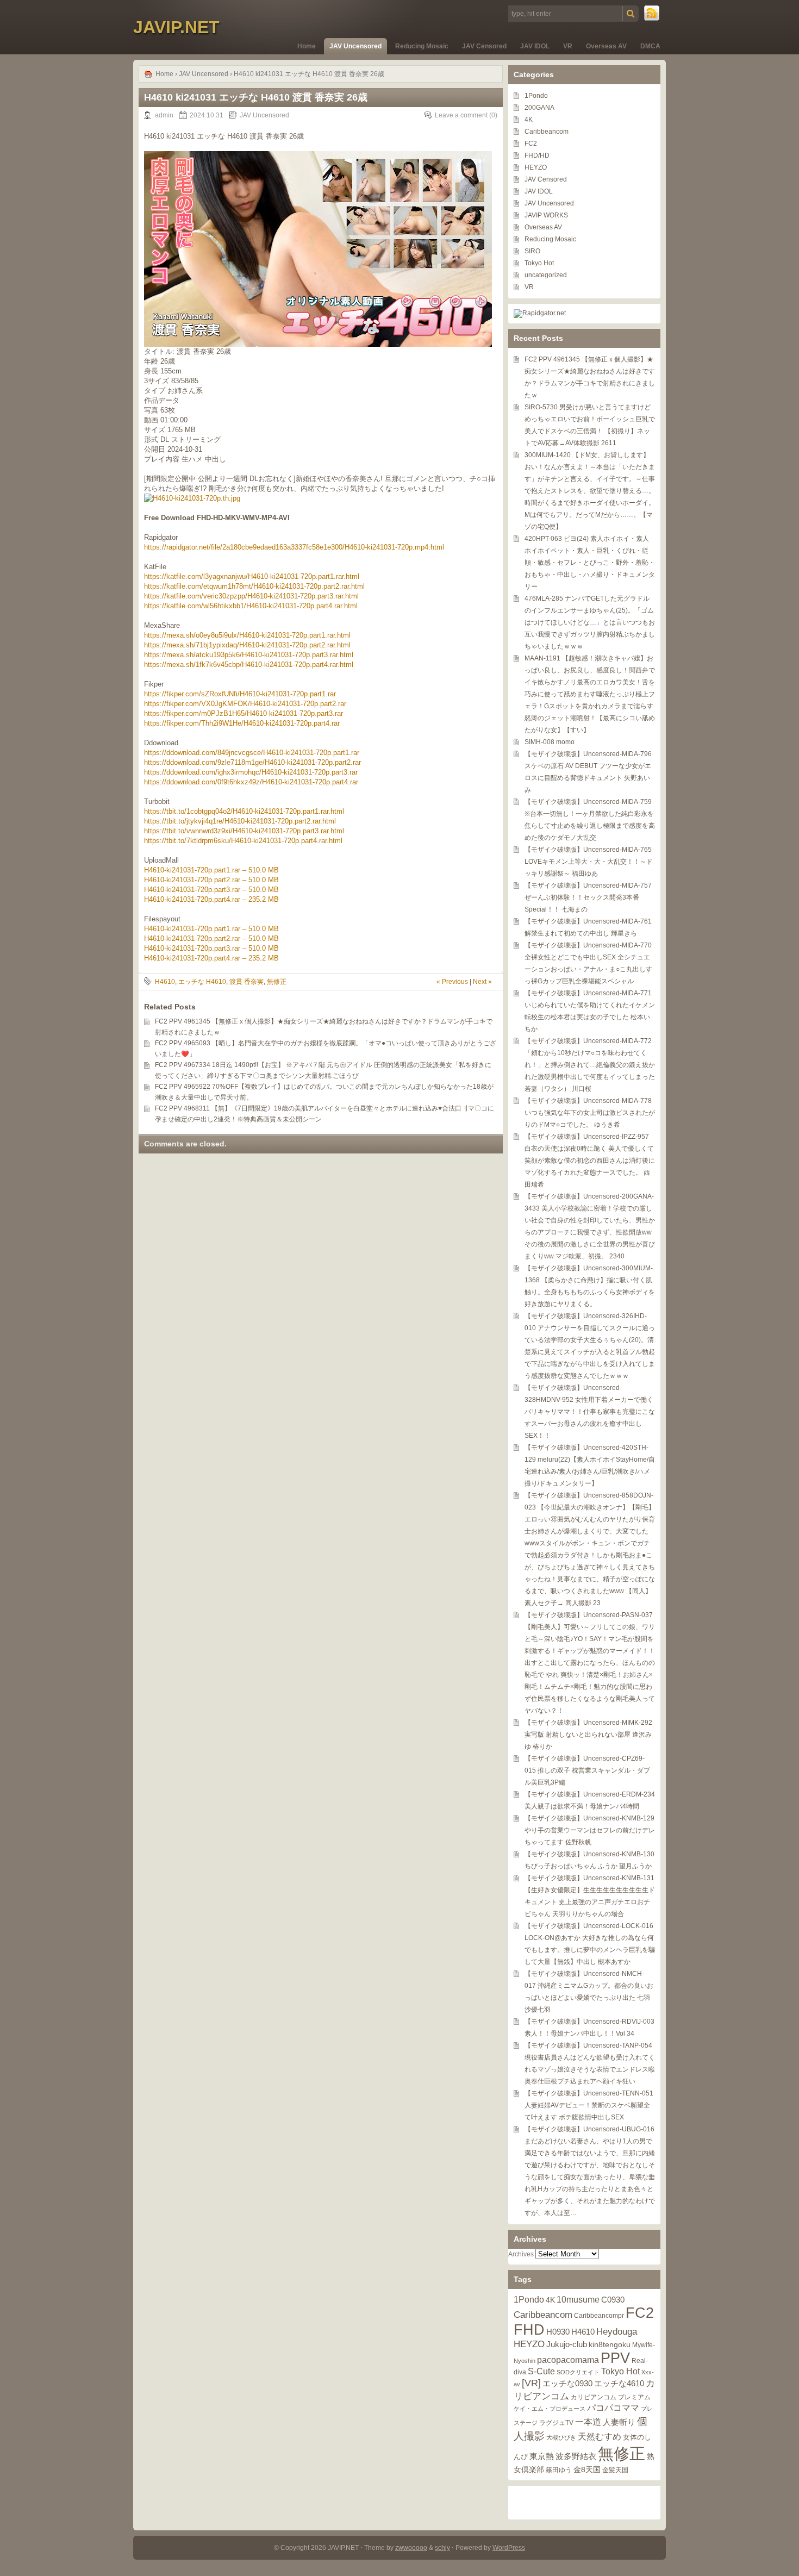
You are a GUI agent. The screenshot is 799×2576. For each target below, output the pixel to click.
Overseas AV (606, 46)
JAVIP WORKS (546, 215)
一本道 (588, 2422)
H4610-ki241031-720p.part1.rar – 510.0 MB (211, 870)
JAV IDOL (535, 46)
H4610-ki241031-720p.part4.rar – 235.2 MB (211, 899)
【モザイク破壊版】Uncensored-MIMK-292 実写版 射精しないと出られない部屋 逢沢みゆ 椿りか (588, 1735)
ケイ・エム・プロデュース (550, 2409)
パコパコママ (613, 2408)
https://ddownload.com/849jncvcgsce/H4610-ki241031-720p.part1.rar (252, 753)
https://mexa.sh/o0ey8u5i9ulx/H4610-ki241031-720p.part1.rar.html (247, 635)
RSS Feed (652, 14)
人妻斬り (619, 2422)
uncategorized (546, 275)
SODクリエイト (578, 2372)
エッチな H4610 (202, 982)
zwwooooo (411, 2548)
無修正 (277, 982)
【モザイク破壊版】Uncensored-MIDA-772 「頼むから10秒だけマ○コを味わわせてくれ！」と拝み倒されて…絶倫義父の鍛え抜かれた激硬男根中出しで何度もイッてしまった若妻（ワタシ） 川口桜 (590, 1065)
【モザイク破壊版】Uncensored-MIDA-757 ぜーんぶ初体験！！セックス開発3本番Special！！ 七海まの (588, 897)
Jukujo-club (567, 2344)
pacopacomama (568, 2360)
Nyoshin (525, 2361)
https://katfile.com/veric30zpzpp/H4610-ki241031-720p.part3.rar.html (251, 596)
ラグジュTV (556, 2423)
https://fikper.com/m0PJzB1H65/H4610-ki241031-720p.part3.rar (244, 713)
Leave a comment (461, 115)
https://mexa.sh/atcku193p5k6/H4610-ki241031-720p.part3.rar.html (249, 655)
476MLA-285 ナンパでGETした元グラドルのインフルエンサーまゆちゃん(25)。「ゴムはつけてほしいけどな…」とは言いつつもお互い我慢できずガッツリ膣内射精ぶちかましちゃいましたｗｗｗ (590, 622)
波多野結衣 (576, 2456)
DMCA (650, 46)
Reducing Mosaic (422, 46)
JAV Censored (484, 46)
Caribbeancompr (599, 2316)
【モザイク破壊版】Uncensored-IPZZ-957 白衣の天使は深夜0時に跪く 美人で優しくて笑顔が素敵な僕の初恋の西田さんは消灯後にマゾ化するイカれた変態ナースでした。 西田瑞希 (590, 1161)
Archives (521, 2254)
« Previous (452, 982)
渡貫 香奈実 (246, 982)
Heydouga (617, 2332)
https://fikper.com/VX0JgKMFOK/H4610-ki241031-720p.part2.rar (245, 704)
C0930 (613, 2300)
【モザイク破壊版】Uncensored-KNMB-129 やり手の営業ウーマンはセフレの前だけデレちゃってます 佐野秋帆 (590, 1830)
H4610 (165, 982)
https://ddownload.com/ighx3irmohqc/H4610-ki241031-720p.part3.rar (251, 772)
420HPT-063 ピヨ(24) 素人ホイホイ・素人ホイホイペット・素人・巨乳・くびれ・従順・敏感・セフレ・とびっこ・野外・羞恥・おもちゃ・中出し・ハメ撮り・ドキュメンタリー (590, 563)
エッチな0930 (567, 2383)
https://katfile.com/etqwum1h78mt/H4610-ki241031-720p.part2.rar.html (254, 586)
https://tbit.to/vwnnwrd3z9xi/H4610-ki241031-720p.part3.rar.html (244, 831)
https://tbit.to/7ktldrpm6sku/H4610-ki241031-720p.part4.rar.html (243, 841)
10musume (578, 2299)
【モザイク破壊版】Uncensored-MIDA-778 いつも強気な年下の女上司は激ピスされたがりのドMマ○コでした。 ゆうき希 (590, 1113)
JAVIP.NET (176, 27)
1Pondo (536, 96)
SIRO (532, 251)
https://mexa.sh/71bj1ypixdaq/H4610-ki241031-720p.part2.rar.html (247, 645)
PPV (615, 2358)
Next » (482, 982)
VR (568, 46)
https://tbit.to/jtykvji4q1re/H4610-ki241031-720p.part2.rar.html (240, 821)
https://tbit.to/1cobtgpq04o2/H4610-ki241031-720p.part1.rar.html (244, 811)
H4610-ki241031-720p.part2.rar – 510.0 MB (211, 880)
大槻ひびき (561, 2437)
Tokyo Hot (539, 263)
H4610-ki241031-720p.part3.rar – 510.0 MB (211, 890)
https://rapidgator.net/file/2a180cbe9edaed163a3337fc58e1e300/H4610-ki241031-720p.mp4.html (294, 547)
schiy (442, 2548)
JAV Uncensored (355, 46)
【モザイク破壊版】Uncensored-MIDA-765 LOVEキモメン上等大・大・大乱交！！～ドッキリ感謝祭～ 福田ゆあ (589, 862)
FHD (529, 2330)
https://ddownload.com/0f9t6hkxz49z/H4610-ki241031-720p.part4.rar (251, 782)
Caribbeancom (547, 132)
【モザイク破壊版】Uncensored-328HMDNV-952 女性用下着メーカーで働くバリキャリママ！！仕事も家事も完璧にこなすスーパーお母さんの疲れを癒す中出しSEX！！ (590, 1412)
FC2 (531, 144)
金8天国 (587, 2470)
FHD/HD (537, 155)
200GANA (539, 108)
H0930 (558, 2332)
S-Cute (541, 2371)
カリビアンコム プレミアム (611, 2397)
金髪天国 (615, 2470)
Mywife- (644, 2345)
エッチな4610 (619, 2383)
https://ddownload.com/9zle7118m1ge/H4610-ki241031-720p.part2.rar (252, 762)
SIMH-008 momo (550, 742)
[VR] (531, 2383)
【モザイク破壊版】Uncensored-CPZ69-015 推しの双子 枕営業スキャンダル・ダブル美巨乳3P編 (587, 1770)
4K (529, 120)
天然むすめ (600, 2436)
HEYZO (536, 167)
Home (307, 46)
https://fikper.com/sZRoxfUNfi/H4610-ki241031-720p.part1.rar (240, 694)
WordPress (509, 2548)
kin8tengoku (610, 2345)
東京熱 (542, 2456)
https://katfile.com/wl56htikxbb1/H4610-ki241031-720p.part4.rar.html (251, 606)
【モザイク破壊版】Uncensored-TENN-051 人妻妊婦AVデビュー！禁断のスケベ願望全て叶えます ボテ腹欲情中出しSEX (589, 2105)
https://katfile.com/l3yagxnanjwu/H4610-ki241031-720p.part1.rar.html (252, 576)
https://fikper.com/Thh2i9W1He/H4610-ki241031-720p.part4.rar (242, 723)
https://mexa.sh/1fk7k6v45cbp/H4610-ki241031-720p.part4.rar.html (249, 665)
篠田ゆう (559, 2470)
